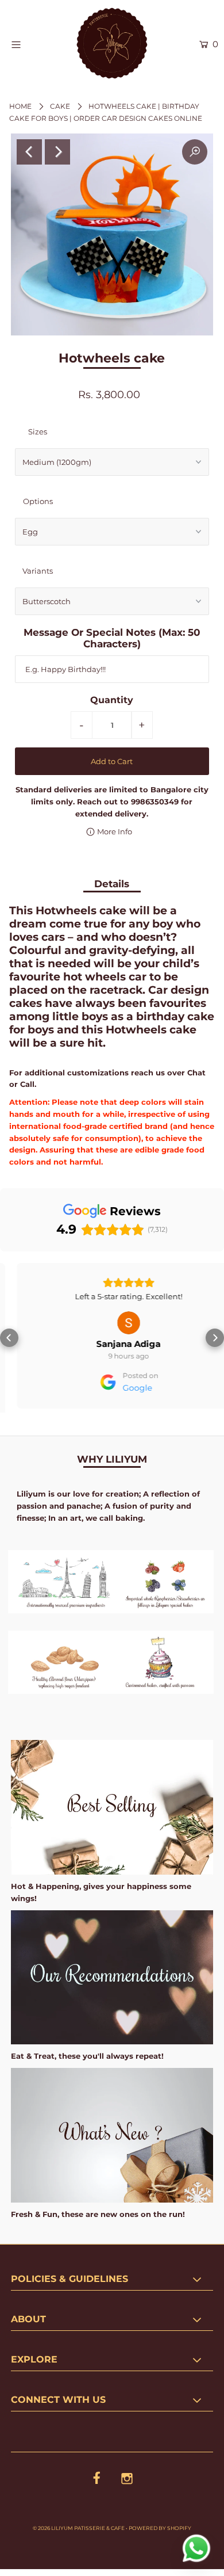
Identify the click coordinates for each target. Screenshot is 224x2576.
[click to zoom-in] (195, 152)
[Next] (57, 152)
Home (20, 106)
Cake (60, 106)
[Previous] (29, 152)
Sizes (38, 432)
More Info (114, 831)
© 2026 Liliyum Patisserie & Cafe (79, 2524)
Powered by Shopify (160, 2524)
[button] (9, 1336)
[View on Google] (112, 1323)
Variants (38, 571)
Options (38, 501)
